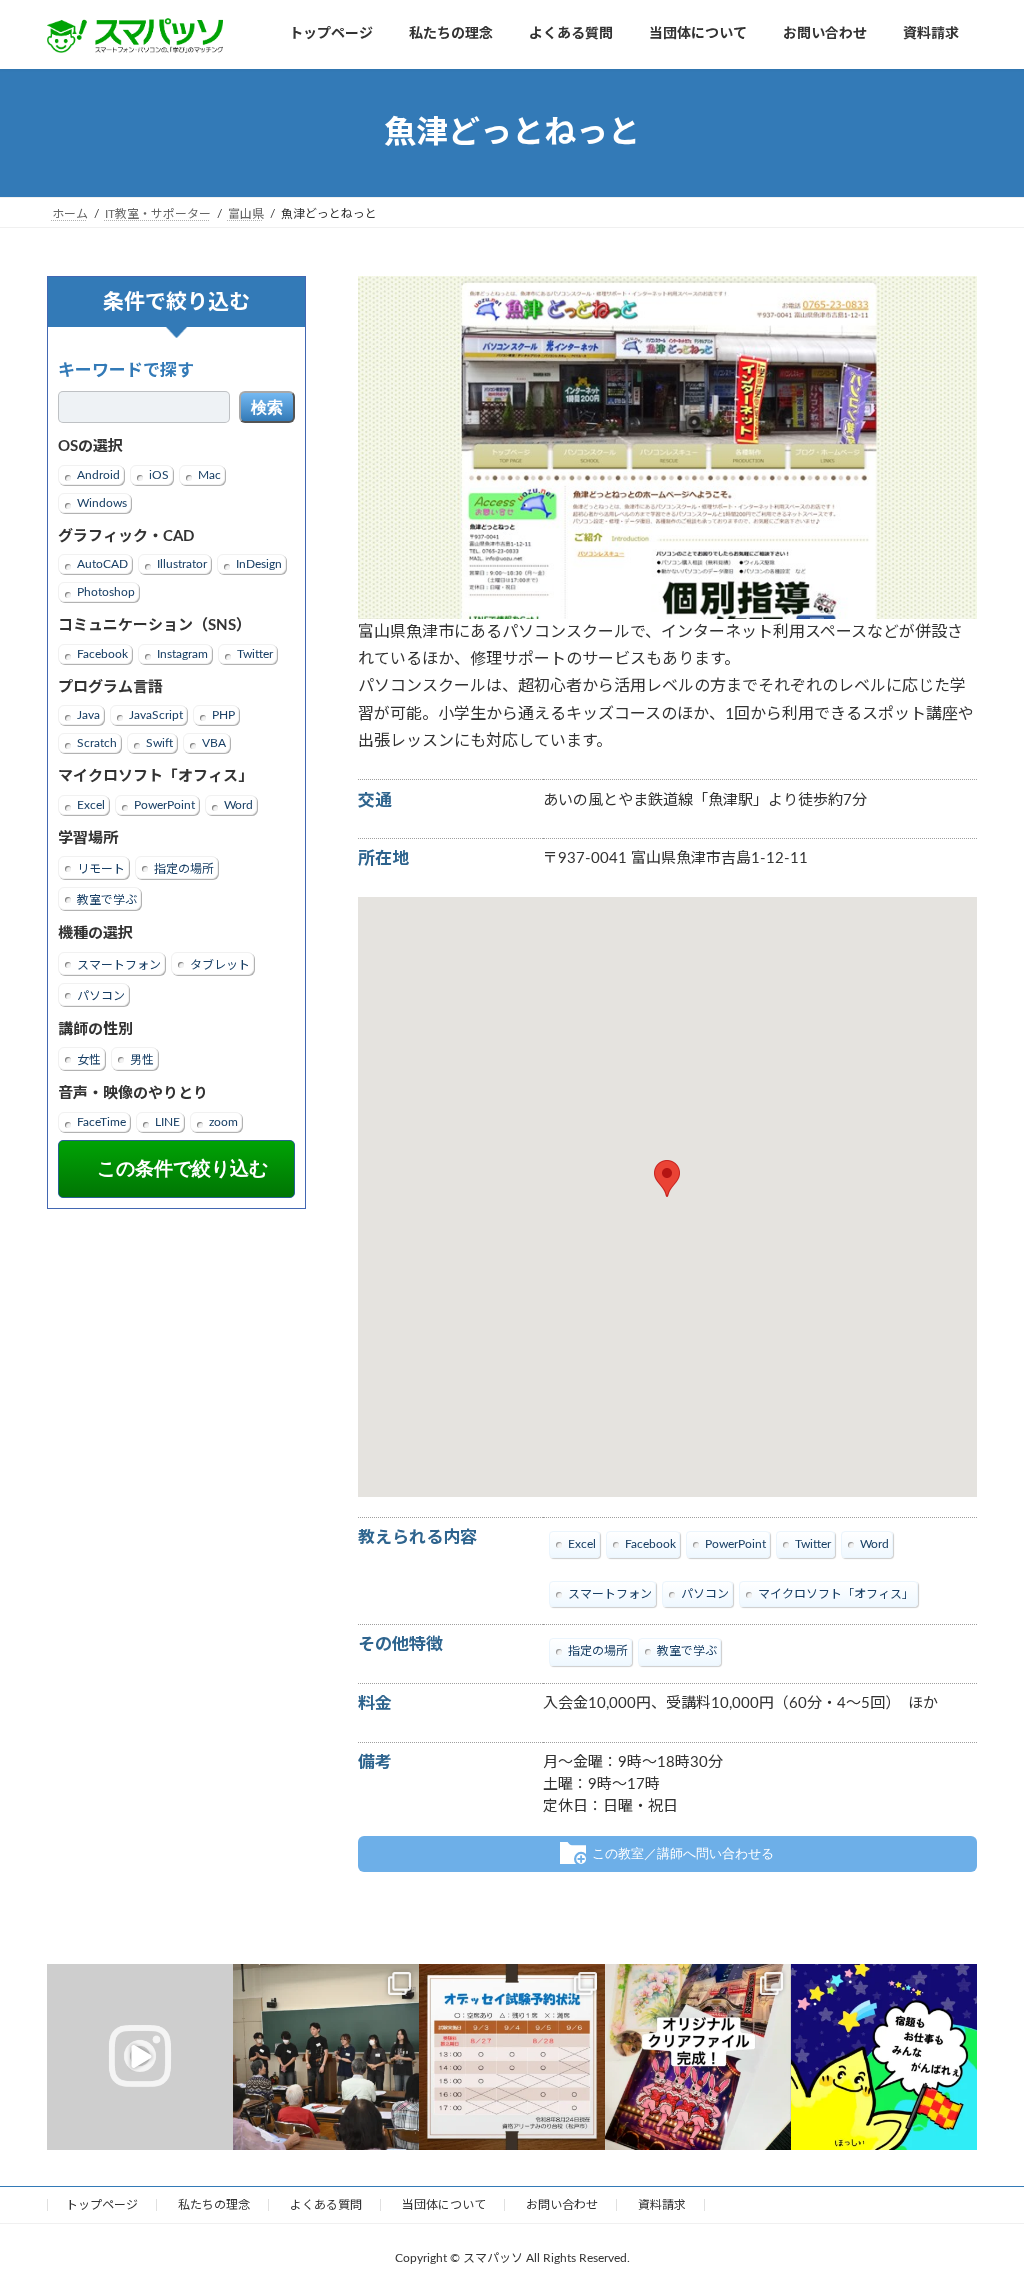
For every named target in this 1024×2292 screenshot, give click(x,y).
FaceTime (101, 1122)
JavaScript (156, 715)
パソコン (101, 996)
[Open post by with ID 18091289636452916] (698, 2057)
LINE (167, 1122)
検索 (267, 407)
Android (98, 475)
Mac (209, 475)
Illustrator (182, 564)
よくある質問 (326, 2205)
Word (238, 805)
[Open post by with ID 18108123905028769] (326, 2057)
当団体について (444, 2205)
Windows (102, 503)
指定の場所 (184, 869)
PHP (223, 715)
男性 (142, 1060)
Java (88, 715)
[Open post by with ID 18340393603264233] (884, 2057)
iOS (159, 475)
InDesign (259, 564)
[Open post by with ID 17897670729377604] (140, 2057)
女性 (89, 1060)
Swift (159, 743)
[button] (667, 1178)
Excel (91, 805)
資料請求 (662, 2205)
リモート (101, 869)
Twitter (255, 654)
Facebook (102, 654)
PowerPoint (164, 805)
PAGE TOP (980, 2204)
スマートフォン (119, 965)
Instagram (182, 654)
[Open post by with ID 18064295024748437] (512, 2057)
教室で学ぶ (107, 900)
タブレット (220, 965)
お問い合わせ (562, 2205)
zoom (223, 1122)
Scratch (97, 743)
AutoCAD (102, 564)
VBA (214, 743)
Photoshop (106, 592)
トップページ (102, 2205)
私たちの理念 (214, 2205)
